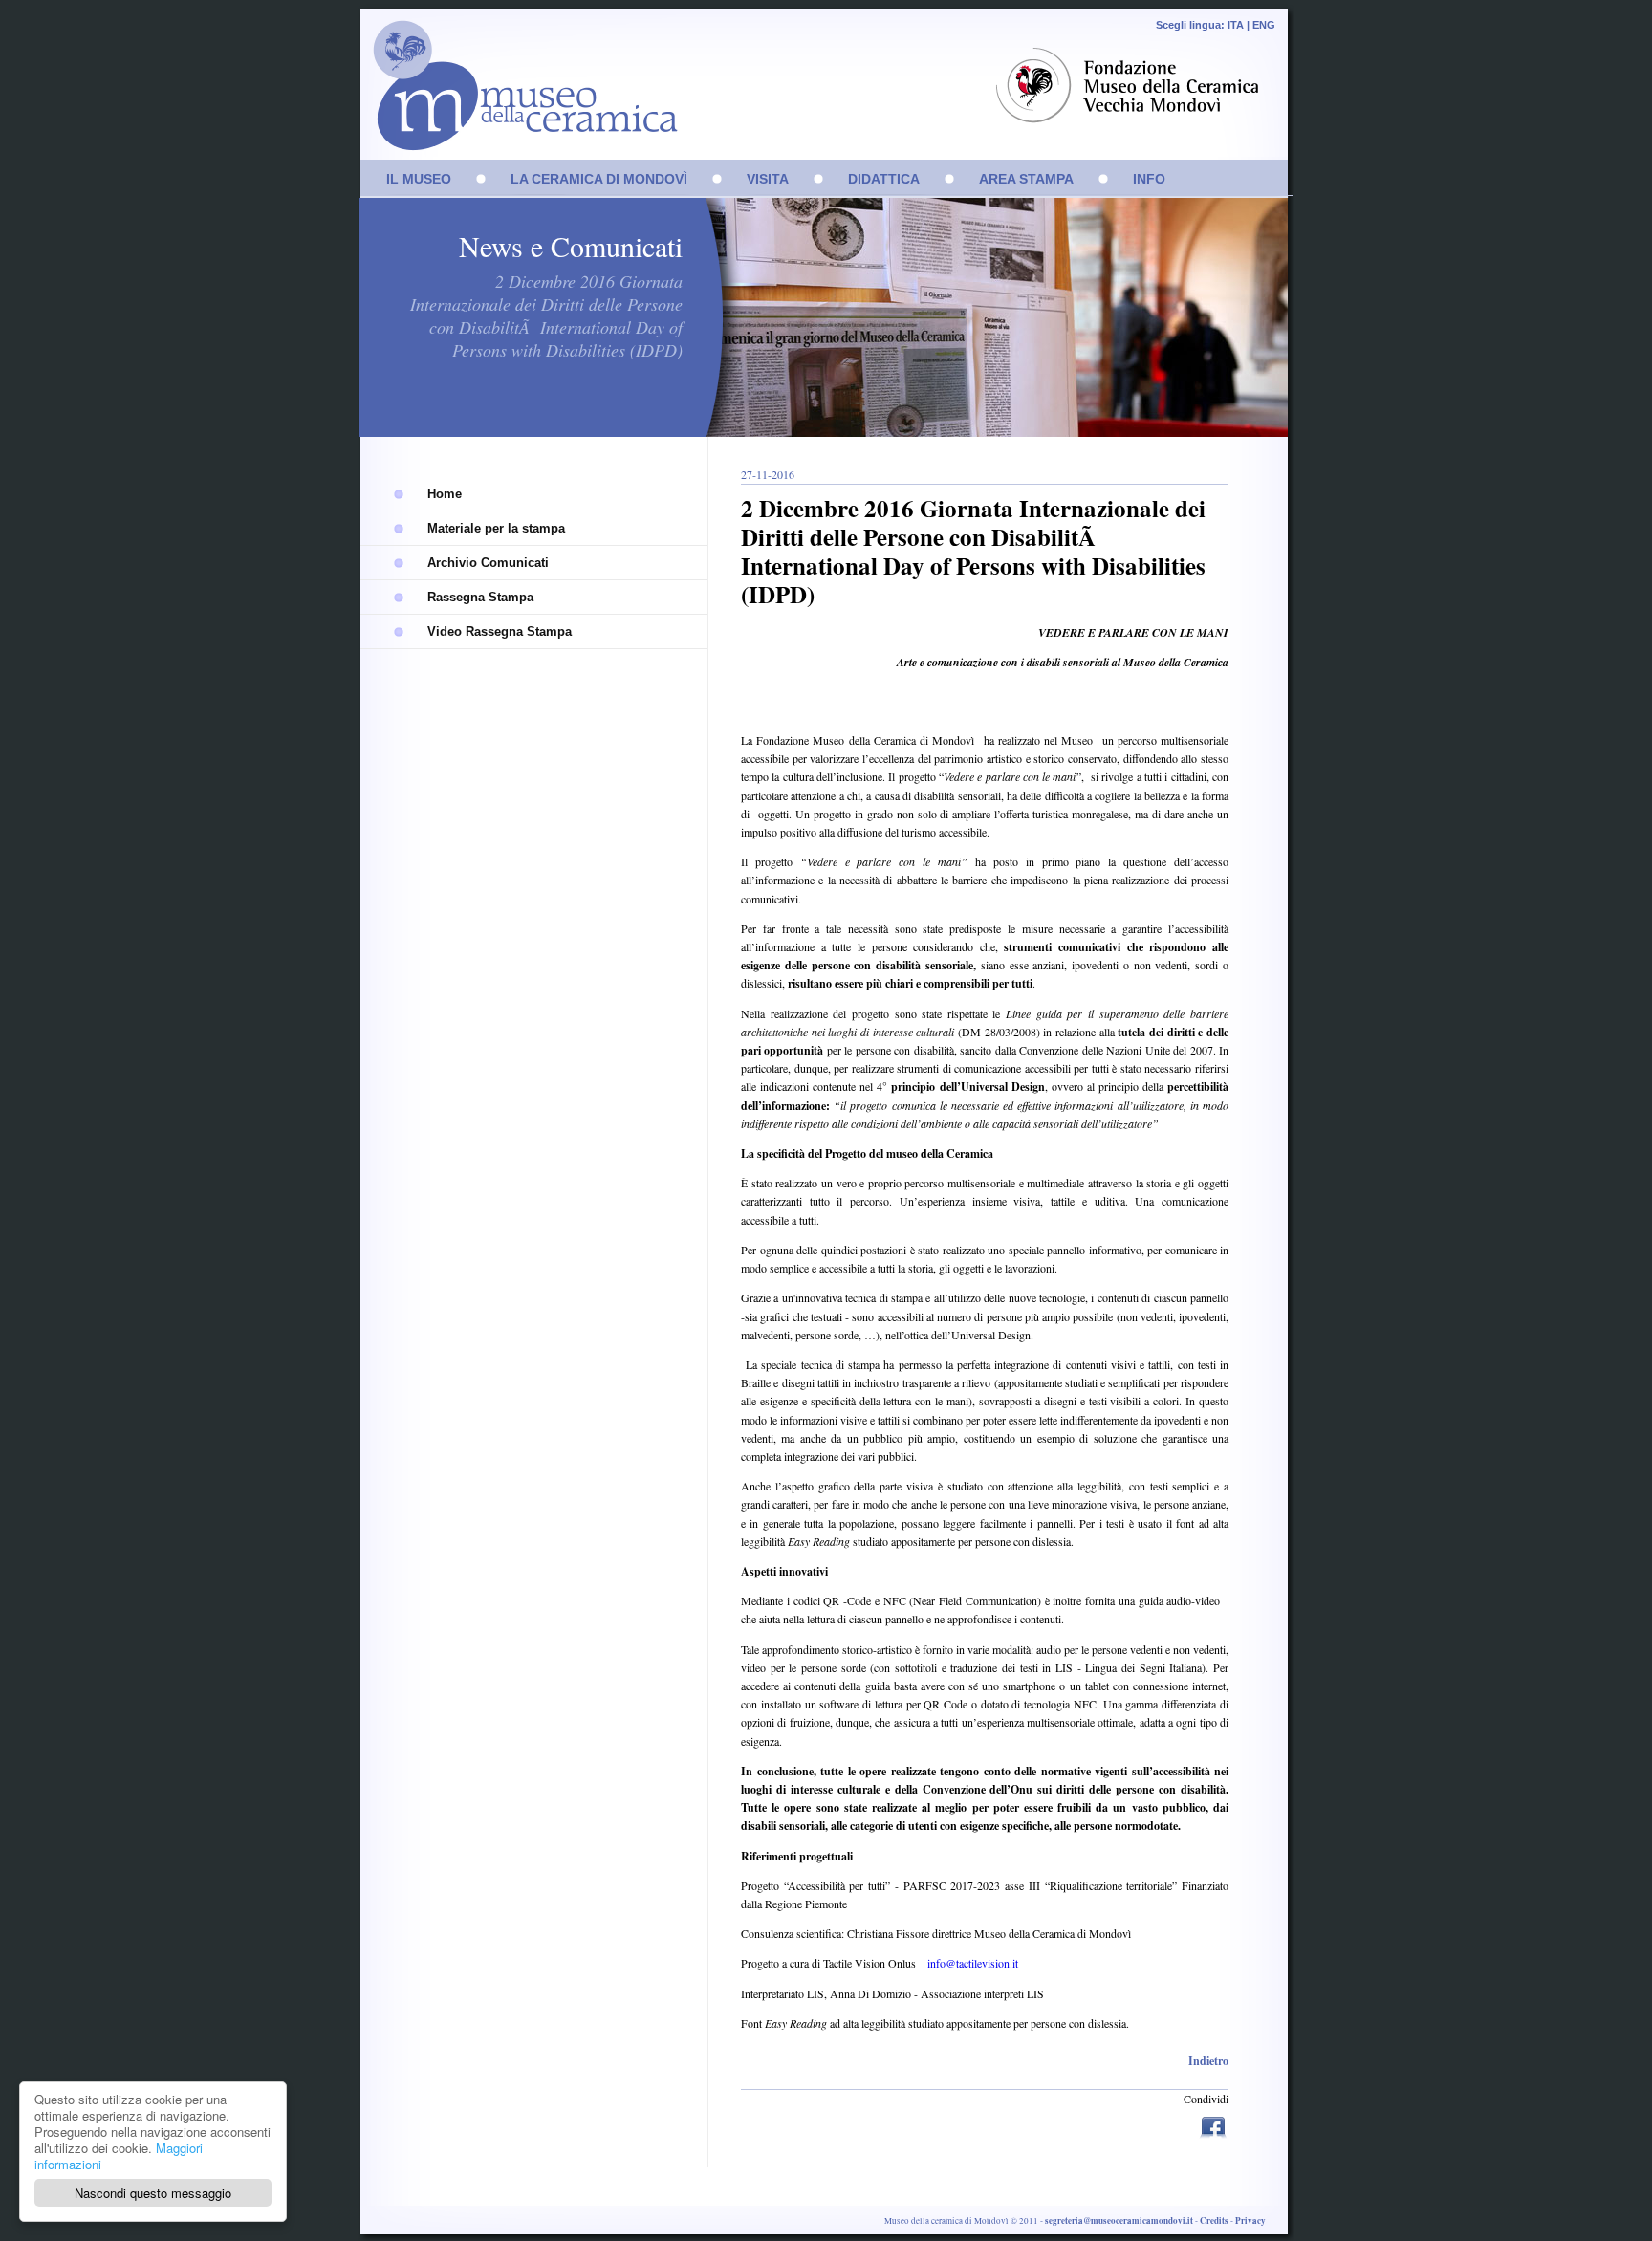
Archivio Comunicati (488, 563)
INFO (1149, 179)
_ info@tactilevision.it (968, 1963)
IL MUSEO (419, 179)
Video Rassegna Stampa (500, 631)
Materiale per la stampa (496, 528)
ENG (1264, 25)
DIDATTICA (884, 179)
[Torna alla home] (520, 96)
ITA (1236, 25)
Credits (1214, 2220)
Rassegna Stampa (480, 597)
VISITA (768, 179)
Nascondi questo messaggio (153, 2193)
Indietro (1208, 2061)
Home (445, 494)
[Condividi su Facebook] (1213, 2123)
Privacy (1250, 2220)
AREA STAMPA (1026, 179)
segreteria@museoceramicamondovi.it (1119, 2220)
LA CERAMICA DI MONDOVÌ (599, 179)
